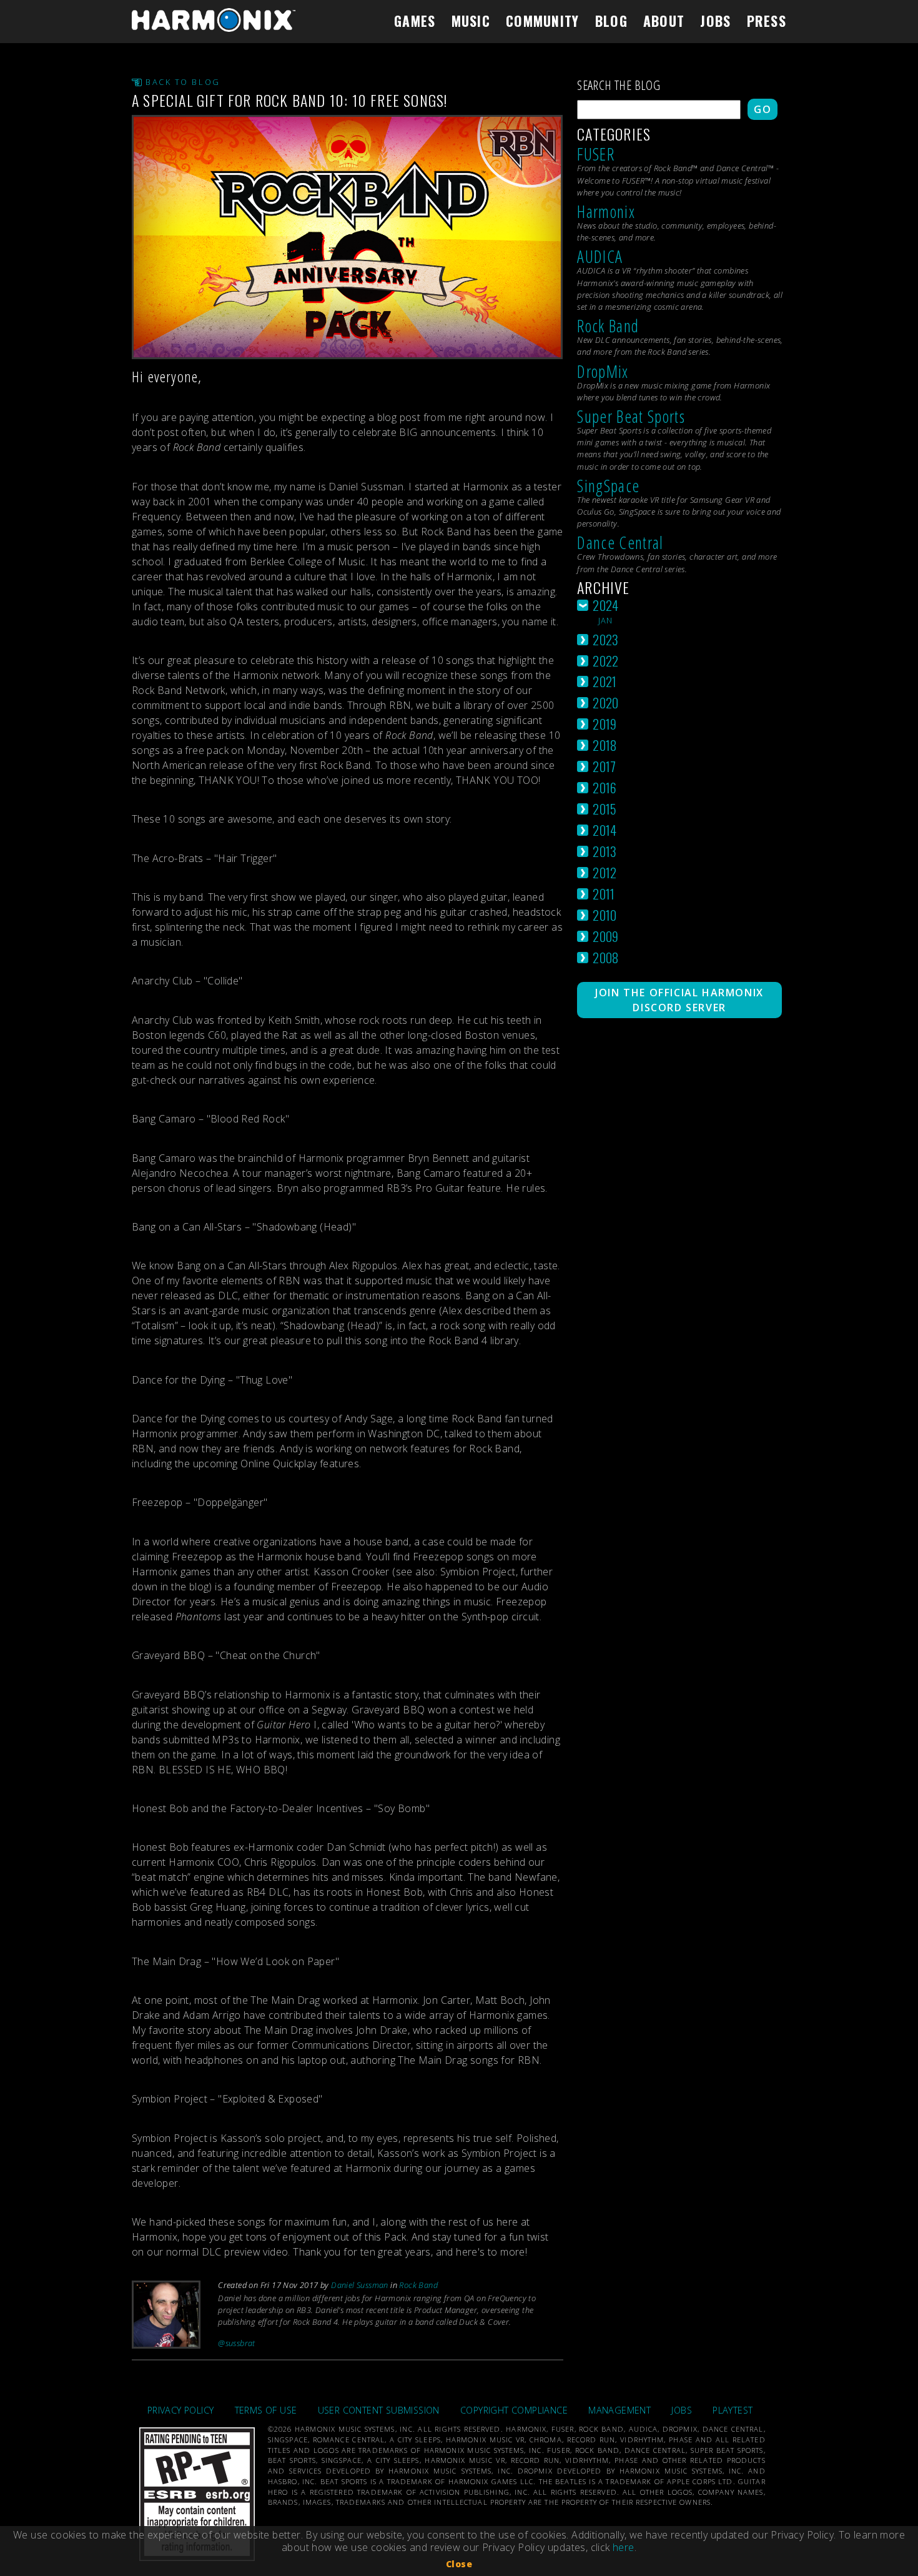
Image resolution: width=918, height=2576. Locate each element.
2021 (605, 681)
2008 (606, 957)
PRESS (767, 21)
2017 (605, 766)
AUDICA (600, 256)
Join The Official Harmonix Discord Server (679, 1000)
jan (606, 620)
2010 (605, 915)
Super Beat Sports (631, 416)
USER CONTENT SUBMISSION (379, 2410)
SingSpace (608, 486)
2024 (606, 605)
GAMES (415, 21)
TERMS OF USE (266, 2410)
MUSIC (471, 21)
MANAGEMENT (619, 2410)
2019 (605, 724)
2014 (605, 830)
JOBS (715, 21)
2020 (606, 702)
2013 (605, 851)
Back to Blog (183, 82)
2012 (605, 872)
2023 (606, 639)
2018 (605, 745)
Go (763, 109)
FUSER (596, 154)
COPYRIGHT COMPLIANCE (514, 2410)
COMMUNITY (543, 21)
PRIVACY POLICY (181, 2410)
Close (459, 2564)
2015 (605, 809)
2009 (606, 936)
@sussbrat (237, 2343)
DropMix (603, 371)
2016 (605, 787)
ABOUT (664, 21)
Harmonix (606, 211)
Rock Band (418, 2285)
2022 (606, 661)
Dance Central (620, 542)
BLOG (611, 21)
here (624, 2547)
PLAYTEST (733, 2410)
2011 (604, 894)
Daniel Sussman (360, 2285)
